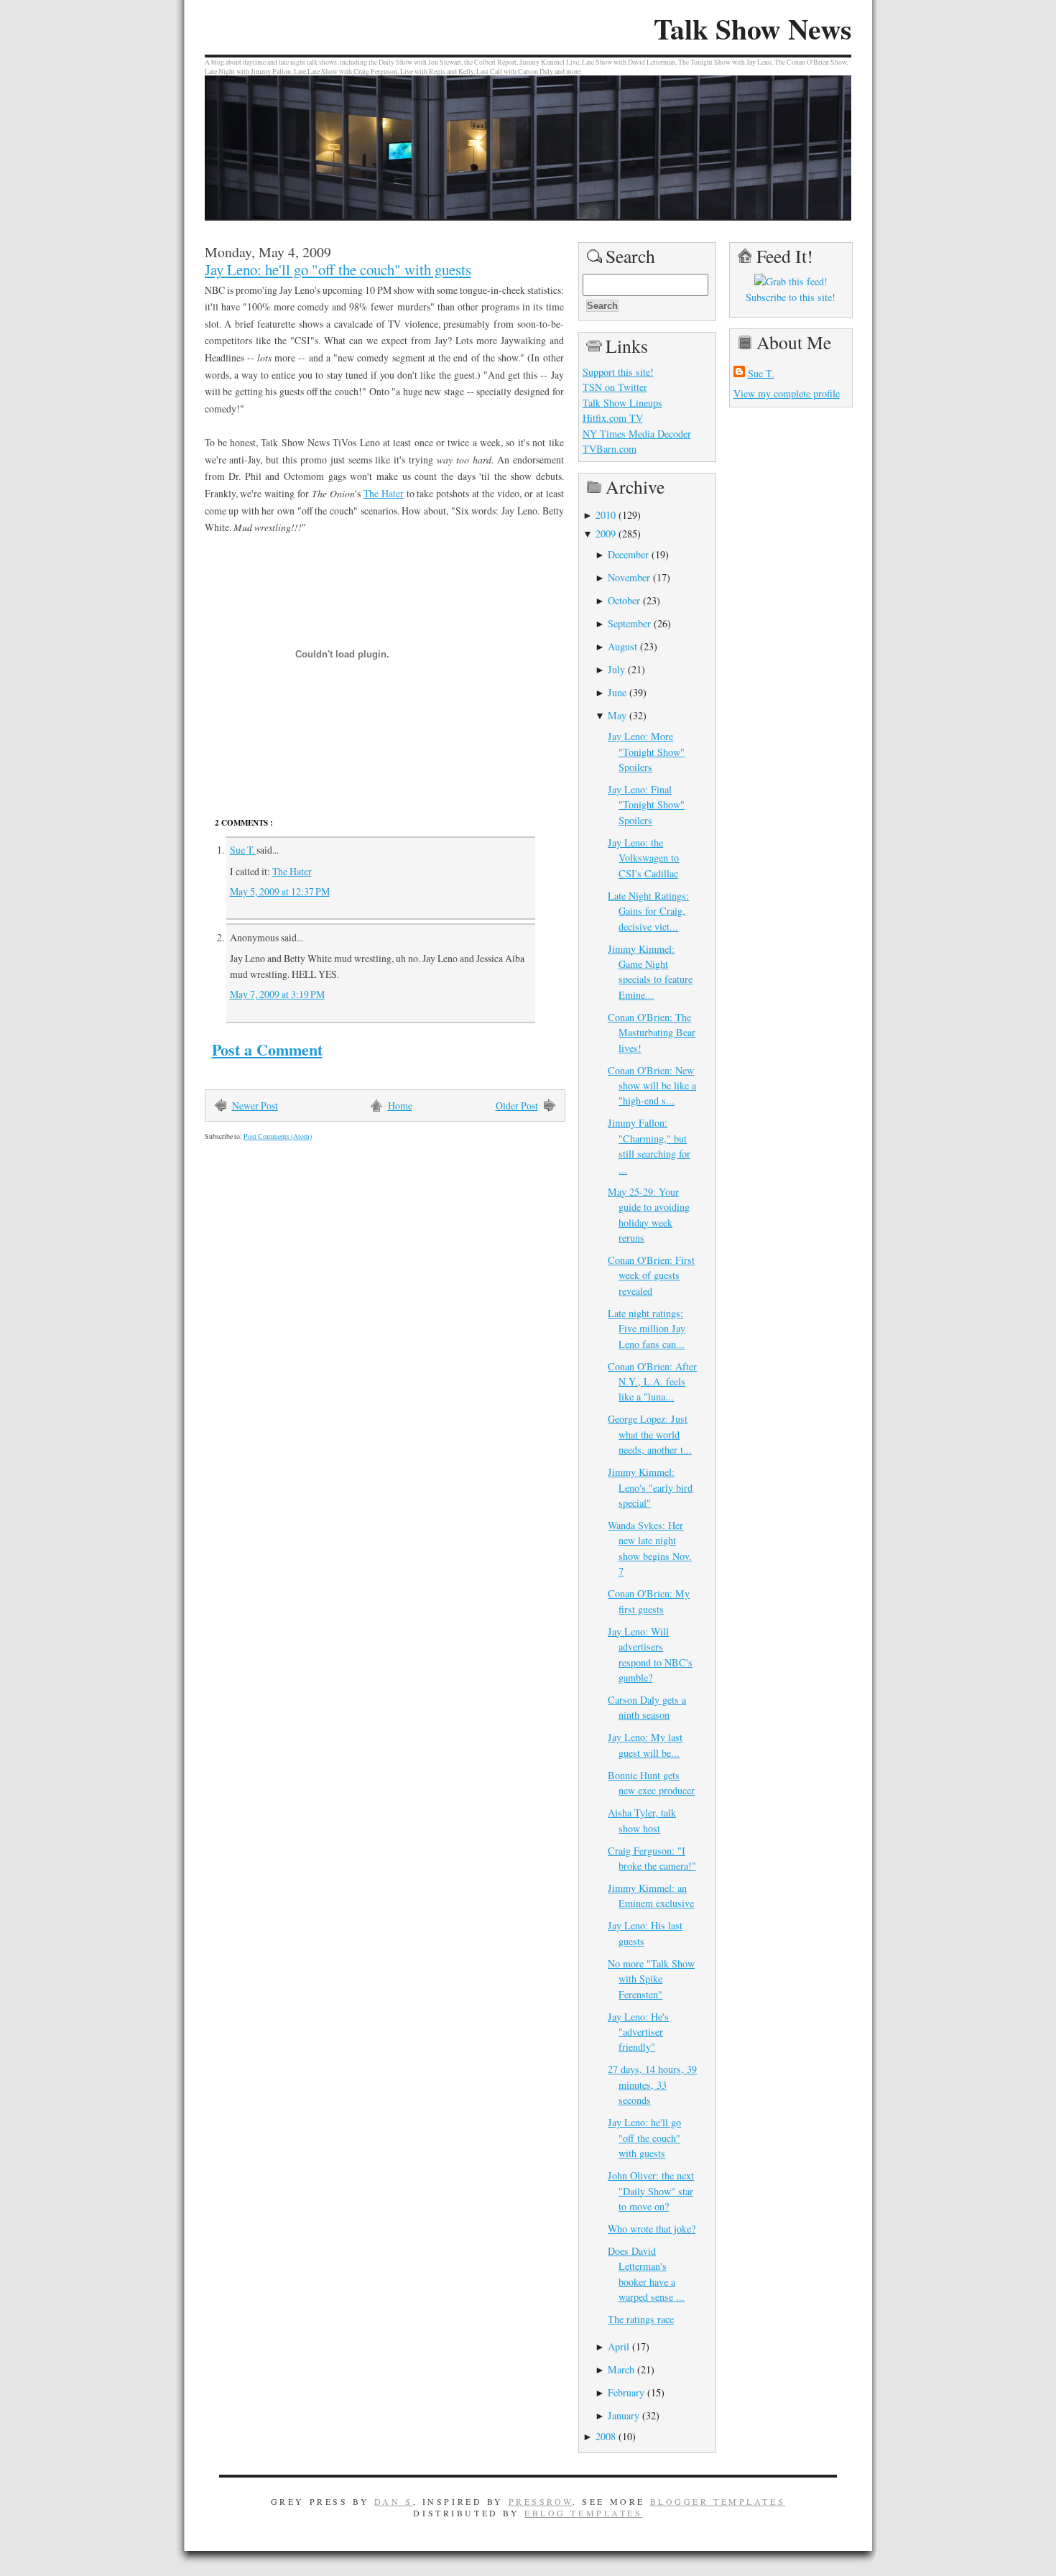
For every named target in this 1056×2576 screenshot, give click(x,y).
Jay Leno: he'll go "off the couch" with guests (338, 269)
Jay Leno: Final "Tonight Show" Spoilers (646, 805)
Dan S (394, 2501)
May (617, 715)
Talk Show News (752, 29)
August (622, 646)
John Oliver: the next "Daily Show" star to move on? (651, 2191)
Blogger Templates (718, 2501)
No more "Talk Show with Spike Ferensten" (651, 1979)
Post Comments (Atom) (278, 1136)
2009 (606, 534)
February (626, 2392)
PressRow (541, 2501)
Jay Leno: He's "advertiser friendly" (638, 2032)
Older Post (517, 1105)
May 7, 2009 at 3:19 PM (277, 994)
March (621, 2369)
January (624, 2415)
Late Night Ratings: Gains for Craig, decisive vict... (648, 911)
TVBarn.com (610, 449)
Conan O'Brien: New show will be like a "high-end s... (652, 1086)
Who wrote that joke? (652, 2229)
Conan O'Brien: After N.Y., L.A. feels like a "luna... (652, 1382)
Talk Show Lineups (622, 403)
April (619, 2346)
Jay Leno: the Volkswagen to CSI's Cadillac (643, 858)
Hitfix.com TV (613, 418)
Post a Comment (267, 1049)
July (616, 669)
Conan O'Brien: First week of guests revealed (651, 1275)
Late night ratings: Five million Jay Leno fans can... (647, 1329)
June (617, 692)
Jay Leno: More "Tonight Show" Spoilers (646, 752)
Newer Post (255, 1105)
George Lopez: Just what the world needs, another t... (650, 1434)
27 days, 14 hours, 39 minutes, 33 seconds (652, 2085)
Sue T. (243, 850)
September (629, 623)
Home (400, 1105)
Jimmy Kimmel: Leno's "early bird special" (650, 1487)
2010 (606, 515)
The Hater (384, 493)
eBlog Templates (584, 2513)
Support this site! (618, 372)
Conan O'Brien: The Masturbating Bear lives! (652, 1033)
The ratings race (641, 2319)
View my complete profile (787, 393)
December (628, 554)
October (624, 600)
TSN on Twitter (615, 387)
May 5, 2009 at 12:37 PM (280, 891)
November (629, 577)
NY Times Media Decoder (637, 434)
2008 (606, 2436)
